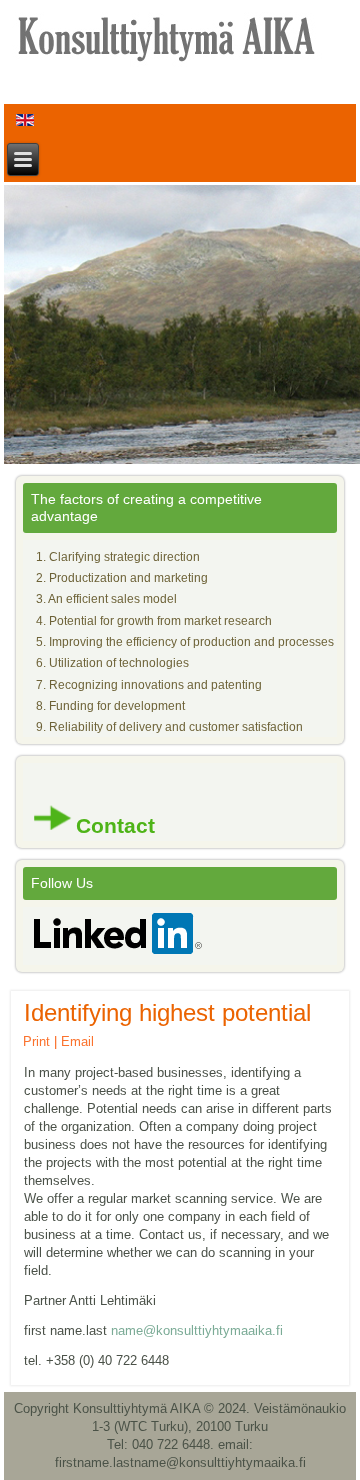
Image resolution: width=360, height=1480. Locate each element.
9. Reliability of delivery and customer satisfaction (169, 727)
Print (36, 1041)
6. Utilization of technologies (112, 663)
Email (77, 1041)
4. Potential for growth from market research (154, 621)
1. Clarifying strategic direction (118, 557)
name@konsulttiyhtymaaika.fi (197, 1330)
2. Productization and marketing (122, 578)
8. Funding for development (110, 706)
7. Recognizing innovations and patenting (149, 685)
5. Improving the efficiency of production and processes (185, 642)
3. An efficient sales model (106, 599)
